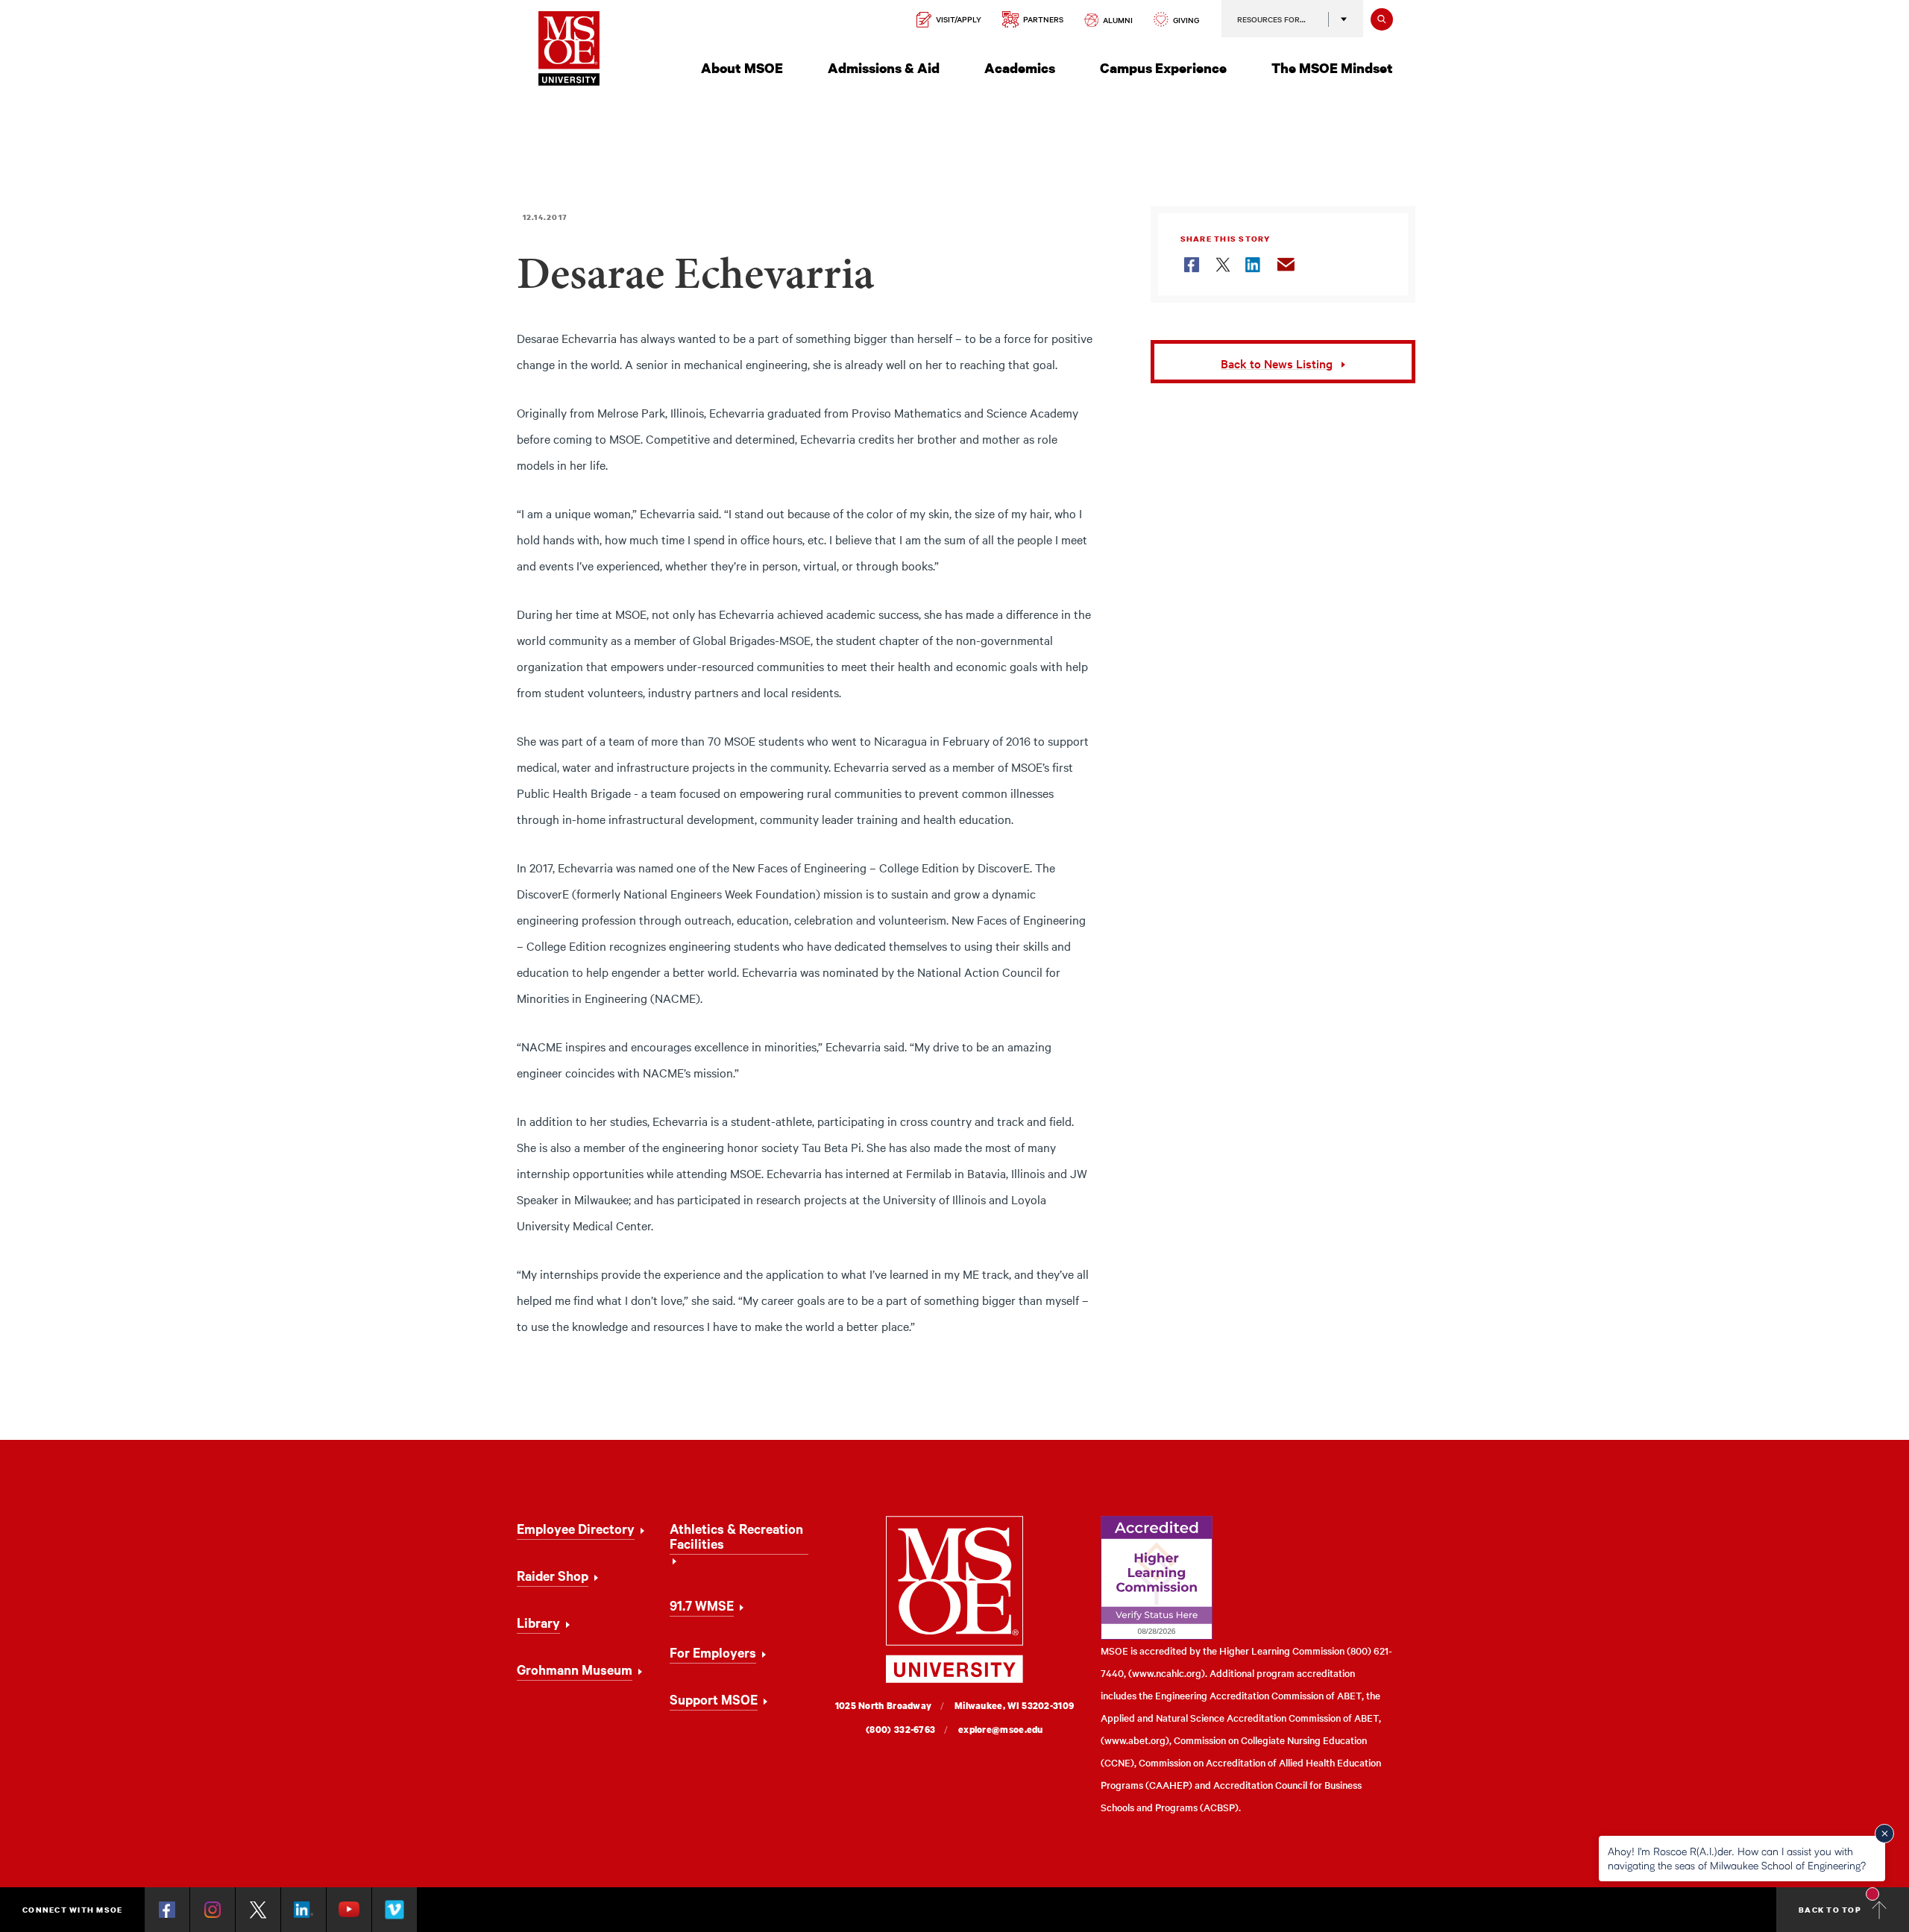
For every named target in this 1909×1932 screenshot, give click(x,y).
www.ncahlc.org (1167, 1673)
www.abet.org (1135, 1740)
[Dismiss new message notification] (1884, 1834)
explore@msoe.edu (1001, 1730)
